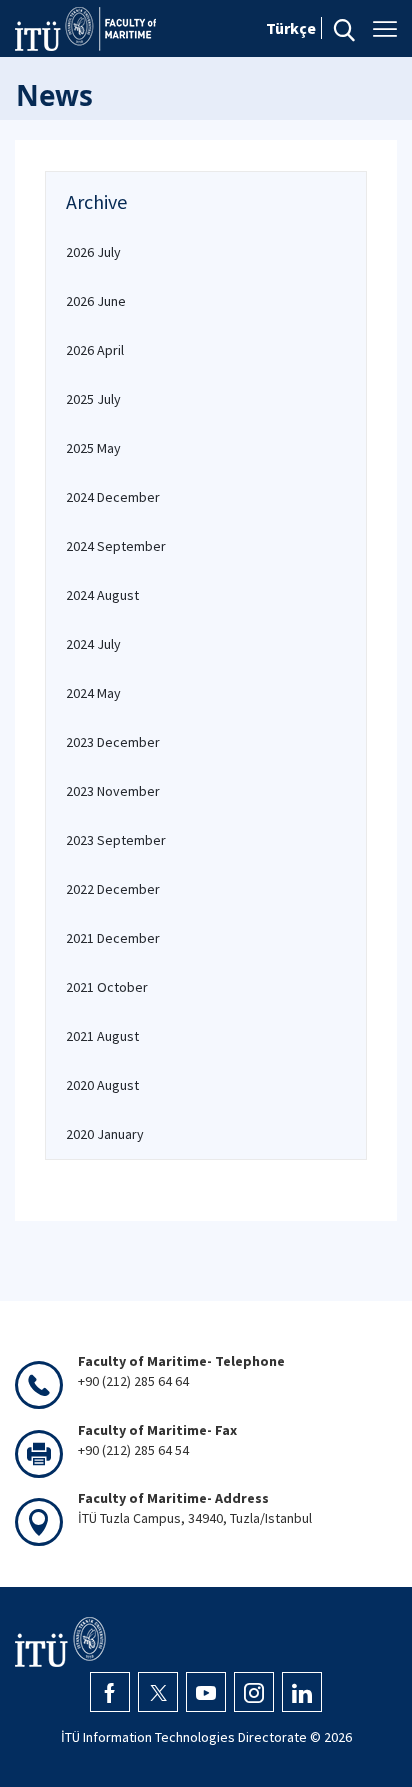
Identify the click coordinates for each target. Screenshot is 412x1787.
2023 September (116, 840)
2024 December (113, 497)
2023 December (113, 742)
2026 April (95, 350)
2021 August (102, 1036)
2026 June (96, 301)
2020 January (105, 1134)
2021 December (113, 938)
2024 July (93, 644)
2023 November (113, 791)
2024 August (102, 595)
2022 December (113, 889)
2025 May (93, 448)
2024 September (116, 546)
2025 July (93, 399)
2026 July (93, 252)
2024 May (93, 693)
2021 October (107, 987)
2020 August (102, 1085)
